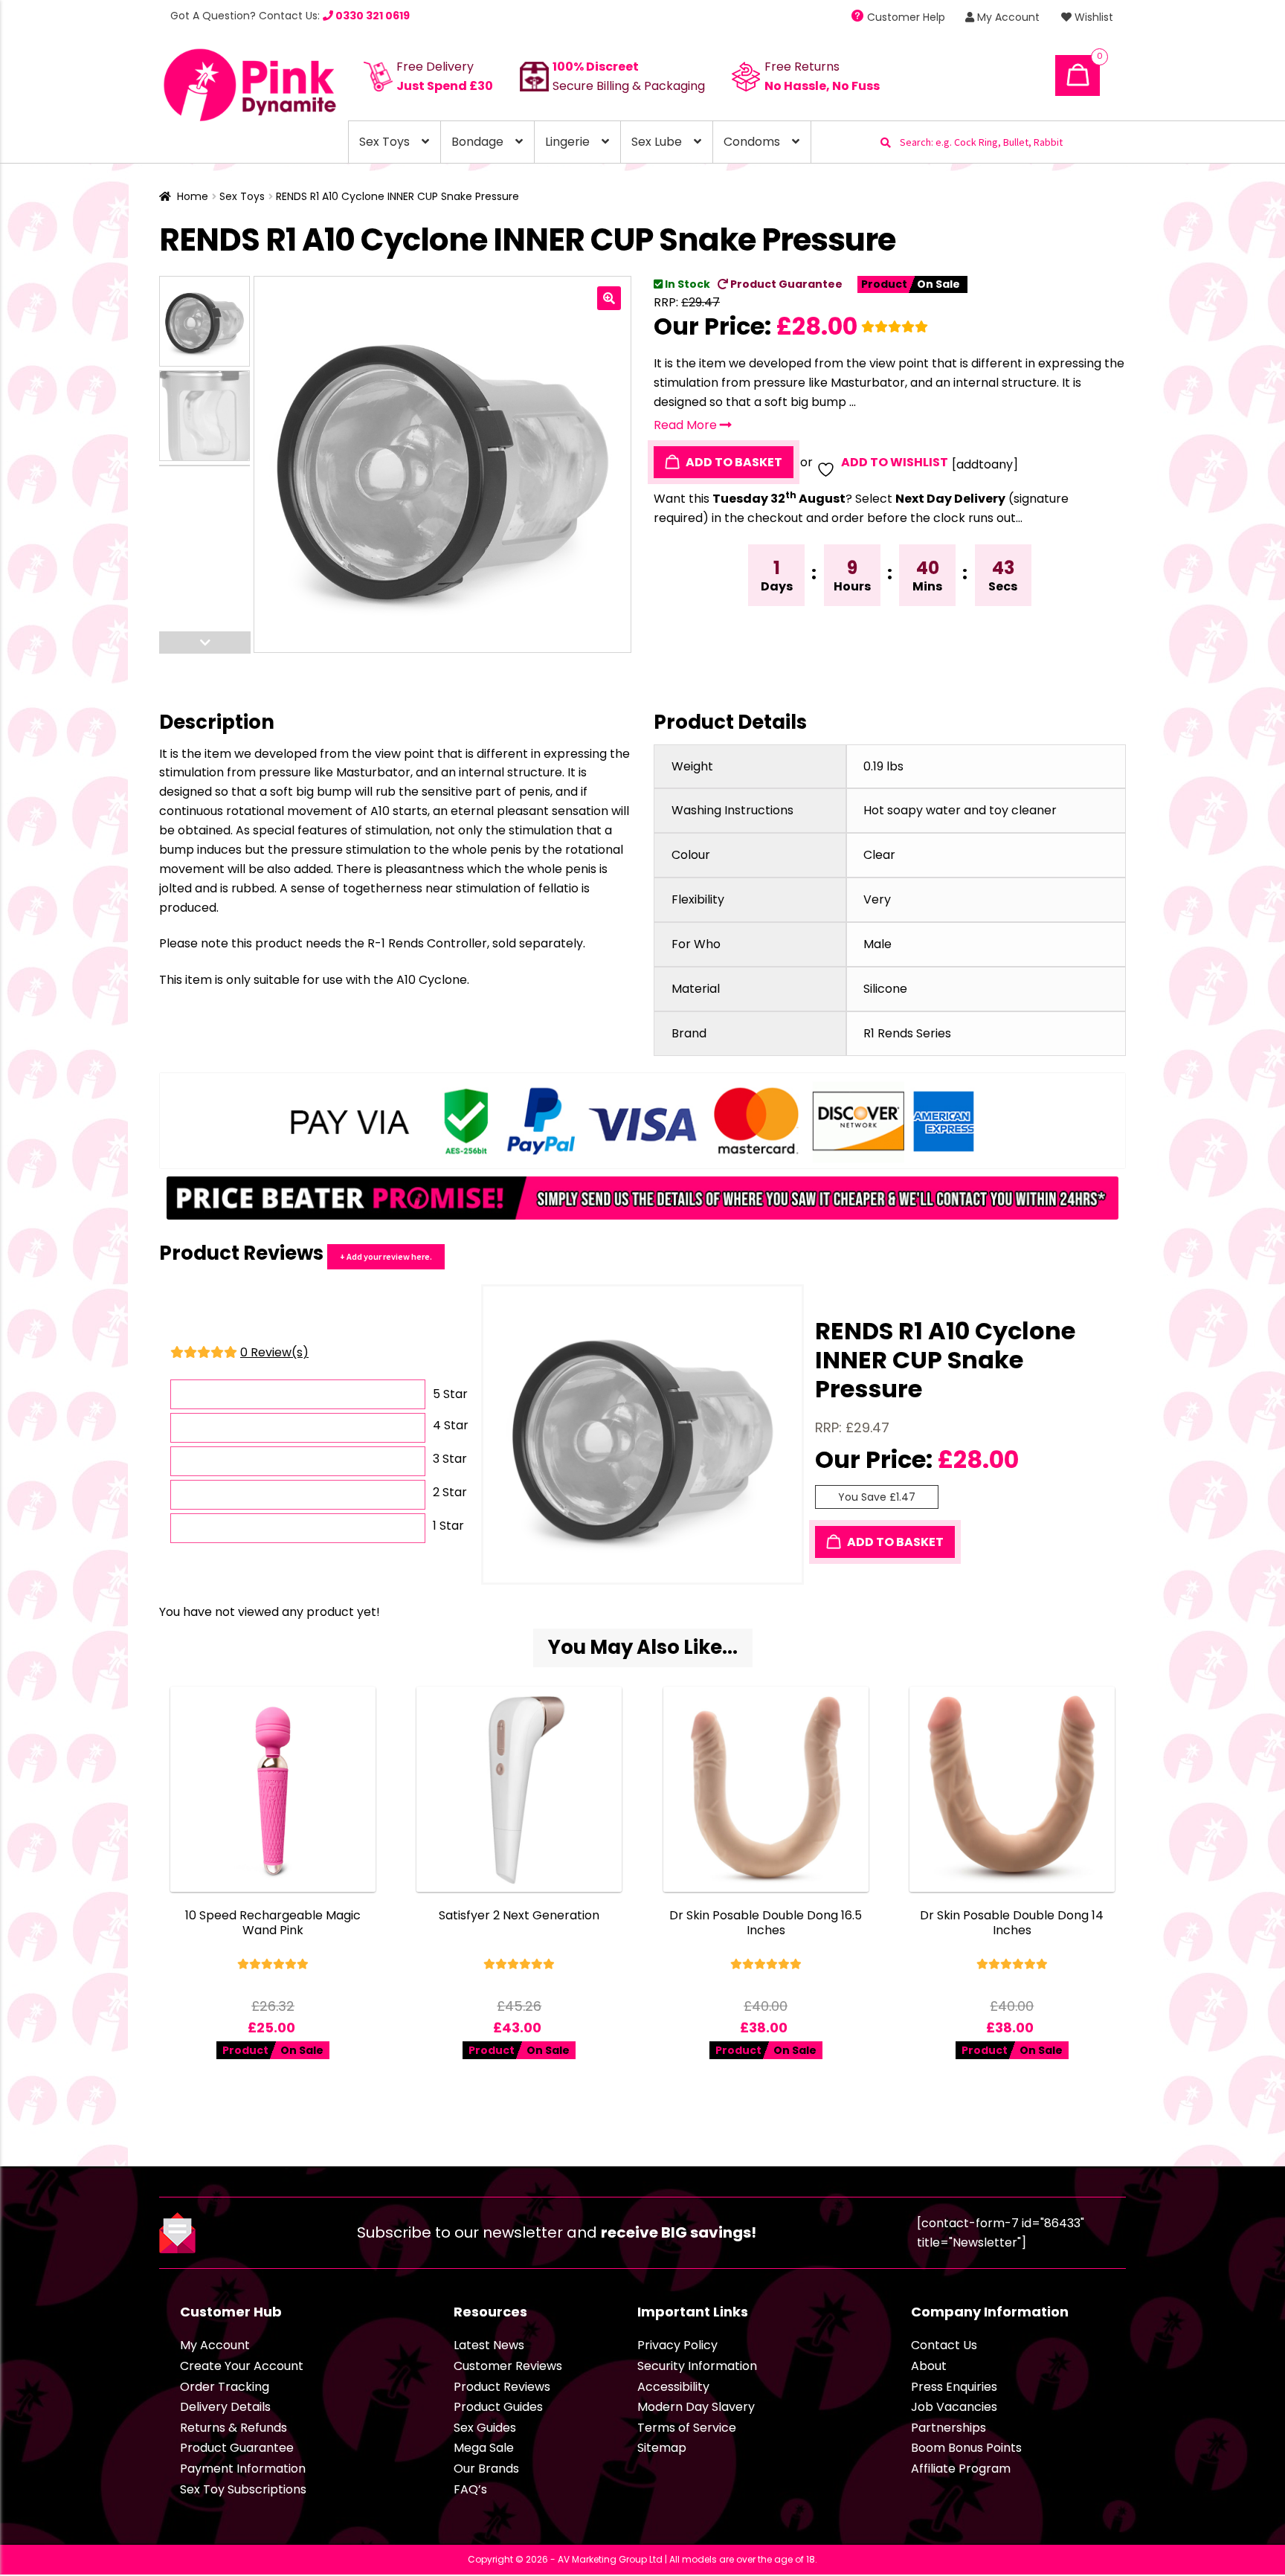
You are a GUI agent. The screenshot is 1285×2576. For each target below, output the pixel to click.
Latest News (489, 2345)
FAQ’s (470, 2489)
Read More (687, 425)
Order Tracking (225, 2387)
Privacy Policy (677, 2345)
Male (877, 944)
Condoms (752, 142)
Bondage (477, 142)
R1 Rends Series (907, 1033)
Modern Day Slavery (696, 2407)
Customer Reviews (508, 2366)
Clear (879, 855)
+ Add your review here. (386, 1256)
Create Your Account (242, 2366)
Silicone (885, 989)
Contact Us (944, 2345)
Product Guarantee (785, 284)
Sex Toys (384, 142)
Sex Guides (485, 2428)
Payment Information (243, 2469)
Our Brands (486, 2469)
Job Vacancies (954, 2407)
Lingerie (567, 142)
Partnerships (949, 2428)
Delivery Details (225, 2407)
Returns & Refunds (234, 2428)
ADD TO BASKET (733, 462)
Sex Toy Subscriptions (243, 2489)
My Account (1007, 17)
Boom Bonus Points (966, 2448)
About (929, 2366)
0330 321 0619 (371, 16)
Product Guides (498, 2407)
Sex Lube (657, 142)
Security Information (697, 2366)
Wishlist (1092, 17)
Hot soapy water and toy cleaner (960, 810)
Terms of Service (687, 2428)
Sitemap (662, 2448)
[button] (609, 298)
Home (193, 196)
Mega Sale (484, 2448)
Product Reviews (502, 2387)
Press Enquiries (954, 2387)
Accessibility (673, 2387)
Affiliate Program (961, 2469)
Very (877, 899)
